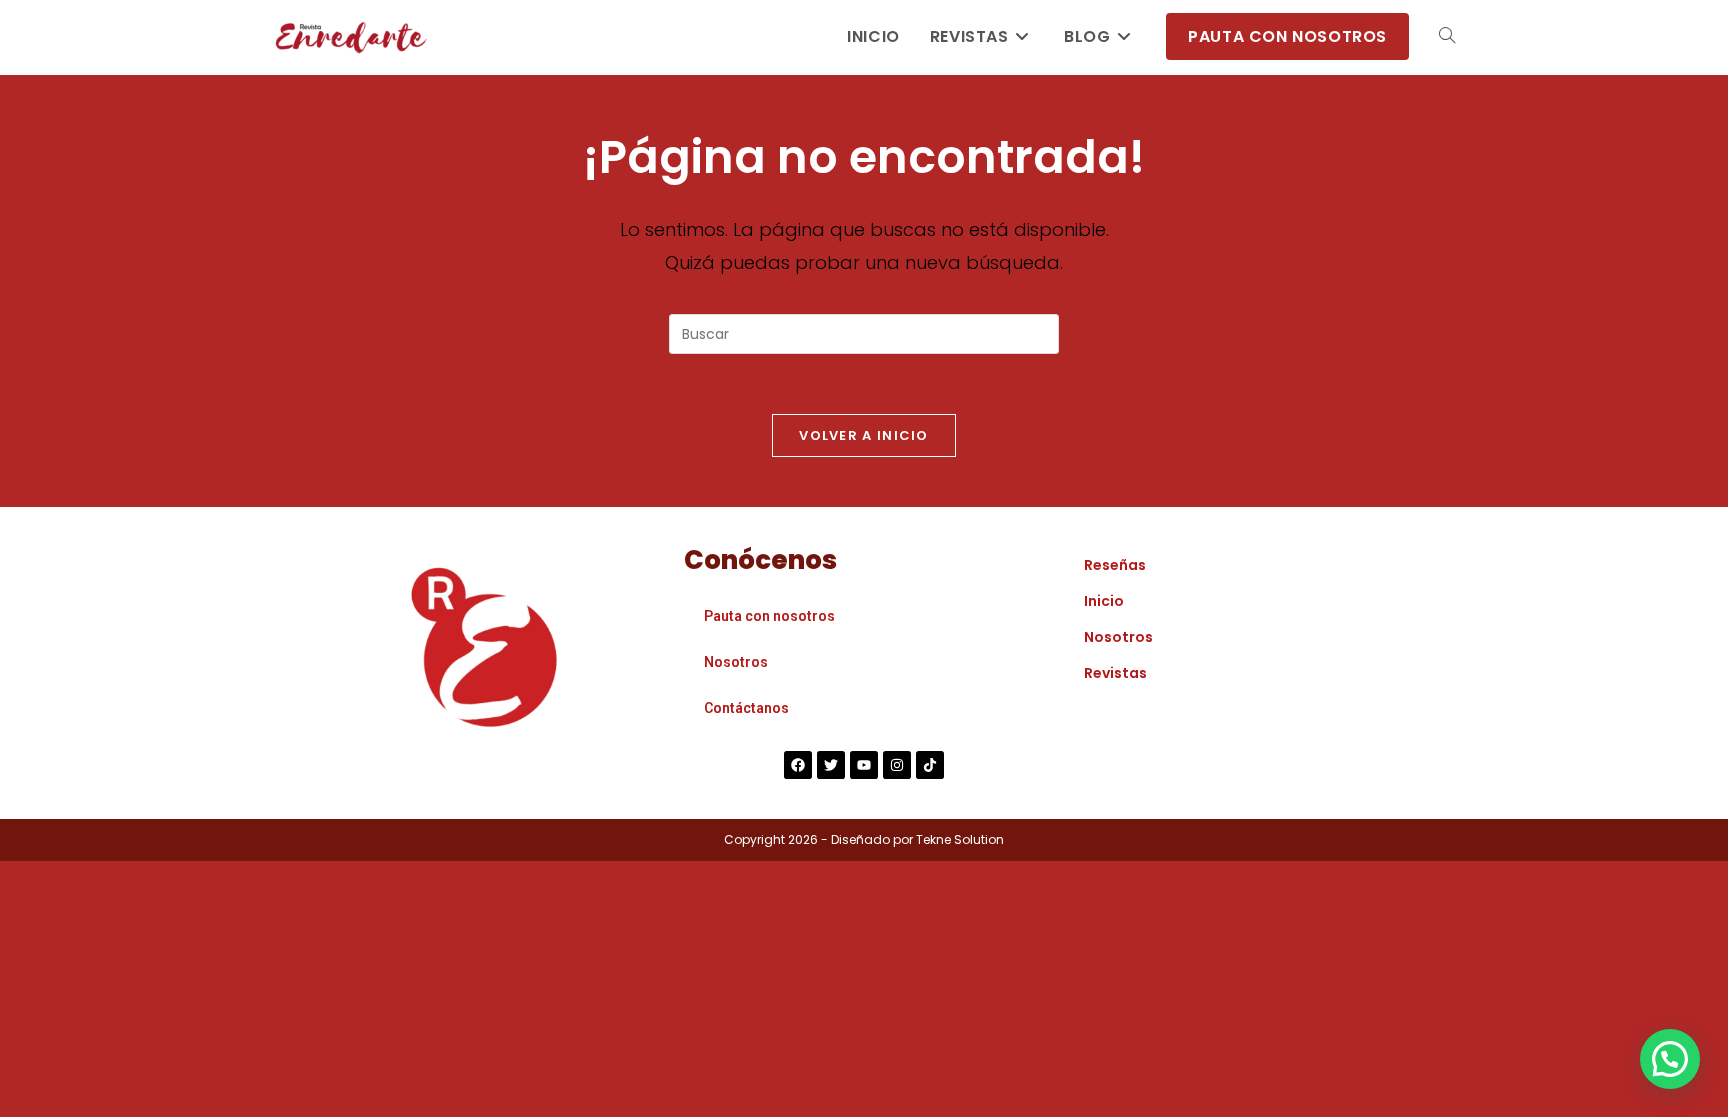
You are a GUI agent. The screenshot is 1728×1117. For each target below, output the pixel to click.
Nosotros (736, 662)
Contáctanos (746, 708)
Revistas (1115, 673)
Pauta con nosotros (769, 616)
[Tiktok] (930, 765)
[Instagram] (897, 765)
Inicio (1104, 601)
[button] (1670, 1059)
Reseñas (1115, 565)
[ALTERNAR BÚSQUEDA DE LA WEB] (1447, 37)
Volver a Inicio (864, 435)
